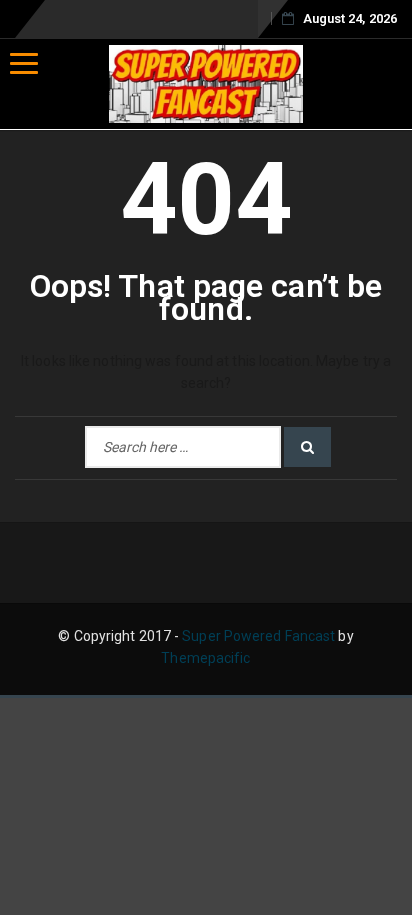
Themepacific (205, 658)
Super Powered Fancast (258, 636)
